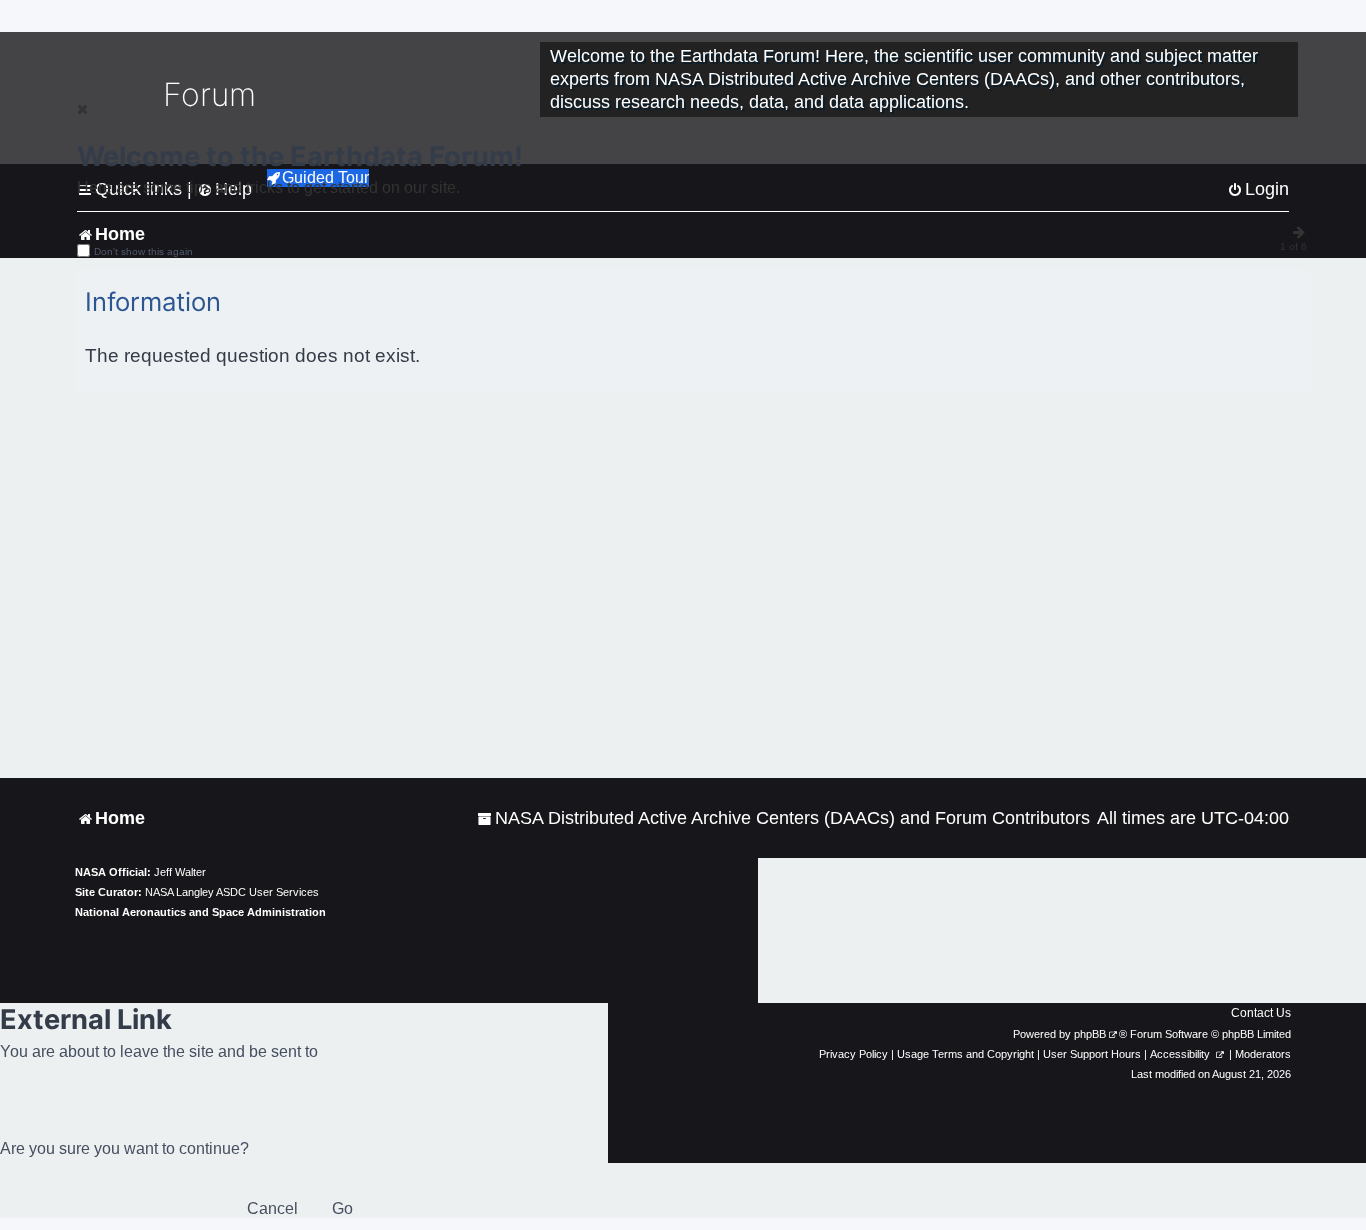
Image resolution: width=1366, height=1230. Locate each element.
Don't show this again (143, 251)
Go (342, 1208)
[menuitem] (783, 818)
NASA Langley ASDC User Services (232, 892)
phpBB (1090, 1034)
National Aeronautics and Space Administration (200, 912)
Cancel (272, 1208)
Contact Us (1261, 1013)
